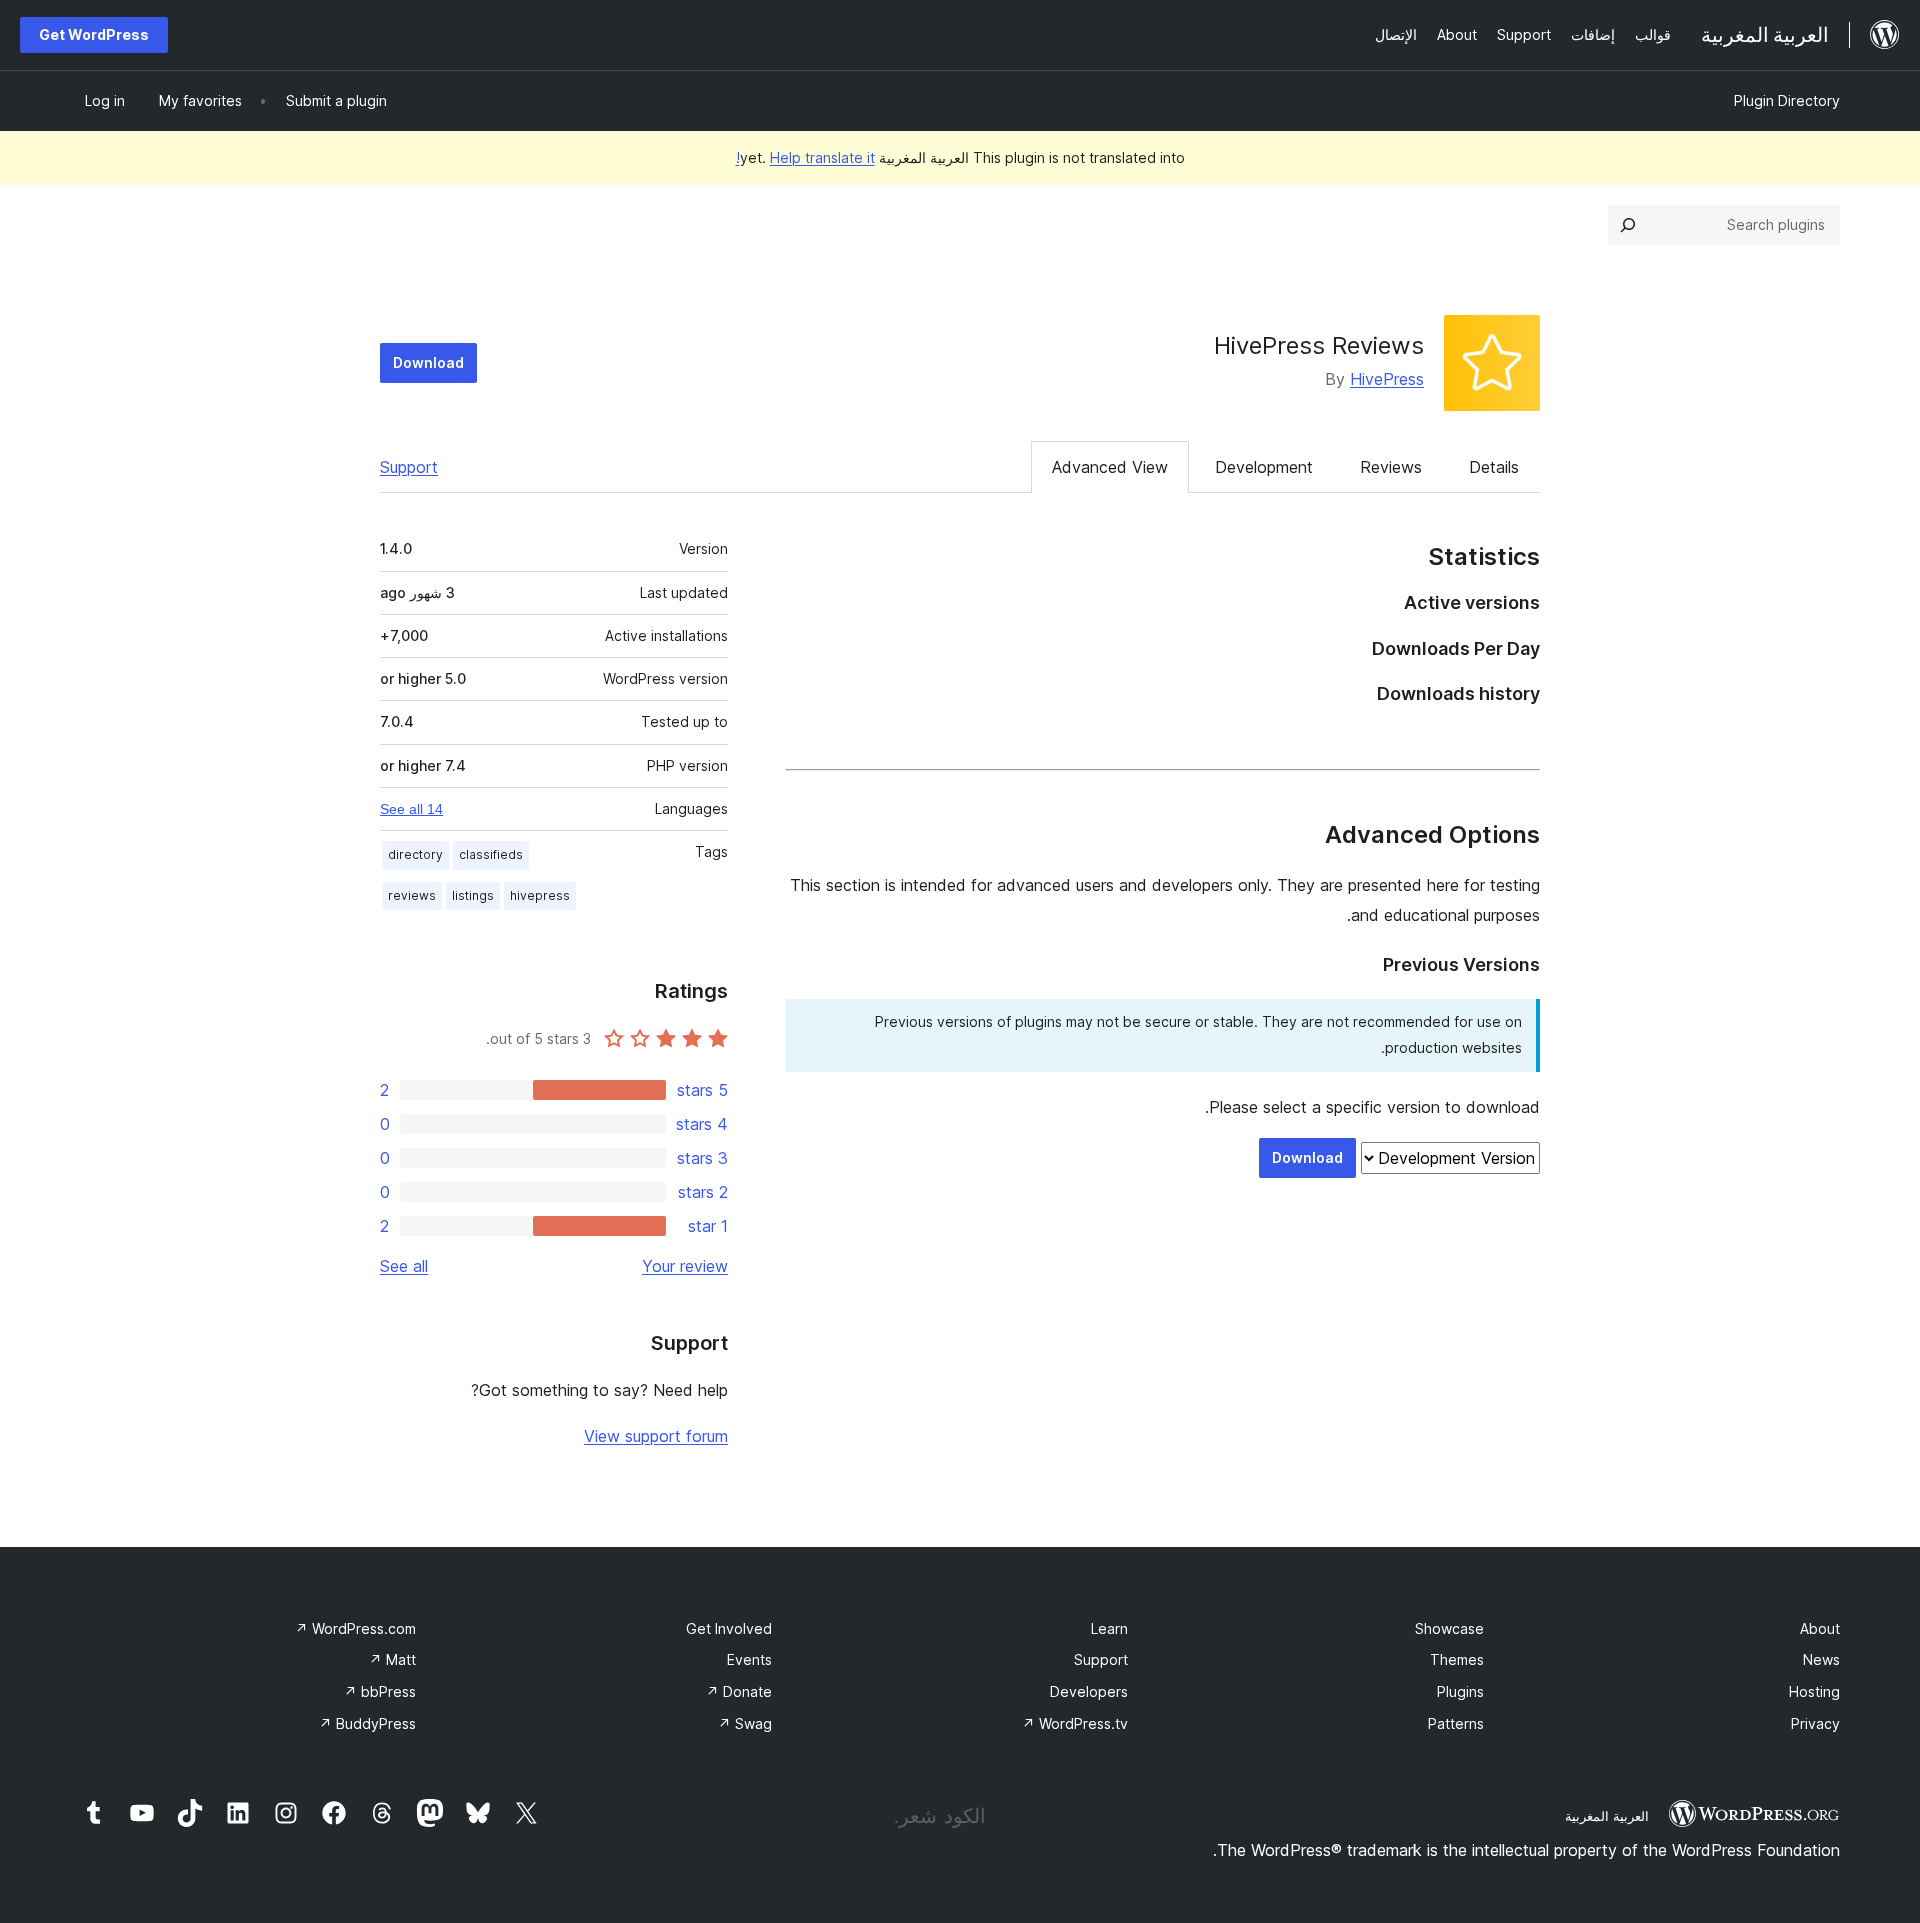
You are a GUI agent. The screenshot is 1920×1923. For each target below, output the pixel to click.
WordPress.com (355, 1628)
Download (428, 362)
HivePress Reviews (1319, 345)
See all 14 (411, 809)
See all (404, 1266)
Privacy (1815, 1723)
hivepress (540, 895)
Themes (1457, 1659)
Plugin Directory (1787, 100)
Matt (392, 1659)
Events (749, 1659)
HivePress (1387, 379)
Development (1264, 467)
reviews (412, 895)
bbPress (380, 1691)
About (1820, 1628)
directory (415, 854)
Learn (1109, 1628)
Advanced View (1110, 467)
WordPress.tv (1075, 1723)
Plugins (1460, 1691)
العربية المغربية (1607, 1816)
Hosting (1814, 1691)
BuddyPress (367, 1723)
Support (409, 467)
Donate (739, 1691)
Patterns (1456, 1723)
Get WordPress (94, 34)
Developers (1089, 1691)
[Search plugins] (1628, 225)
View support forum (656, 1436)
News (1821, 1659)
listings (473, 895)
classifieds (491, 854)
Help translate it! (805, 157)
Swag (745, 1723)
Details (1494, 467)
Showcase (1449, 1628)
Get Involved (729, 1628)
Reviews (1391, 467)
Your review (685, 1266)
